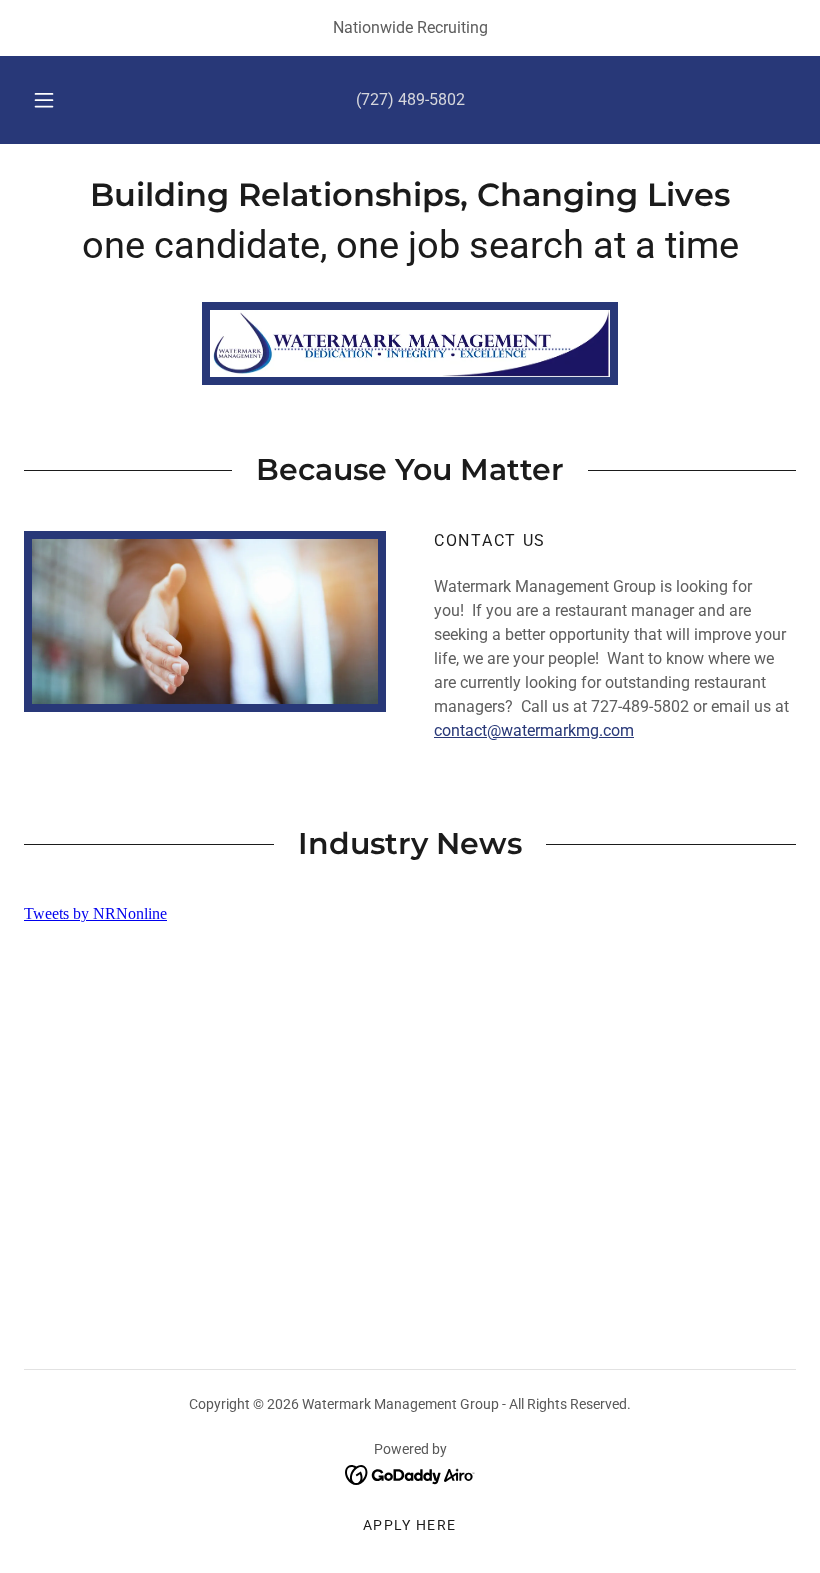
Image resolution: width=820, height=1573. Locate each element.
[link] (410, 200)
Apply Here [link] (410, 1525)
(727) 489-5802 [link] (410, 99)
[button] (58, 100)
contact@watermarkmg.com (534, 730)
